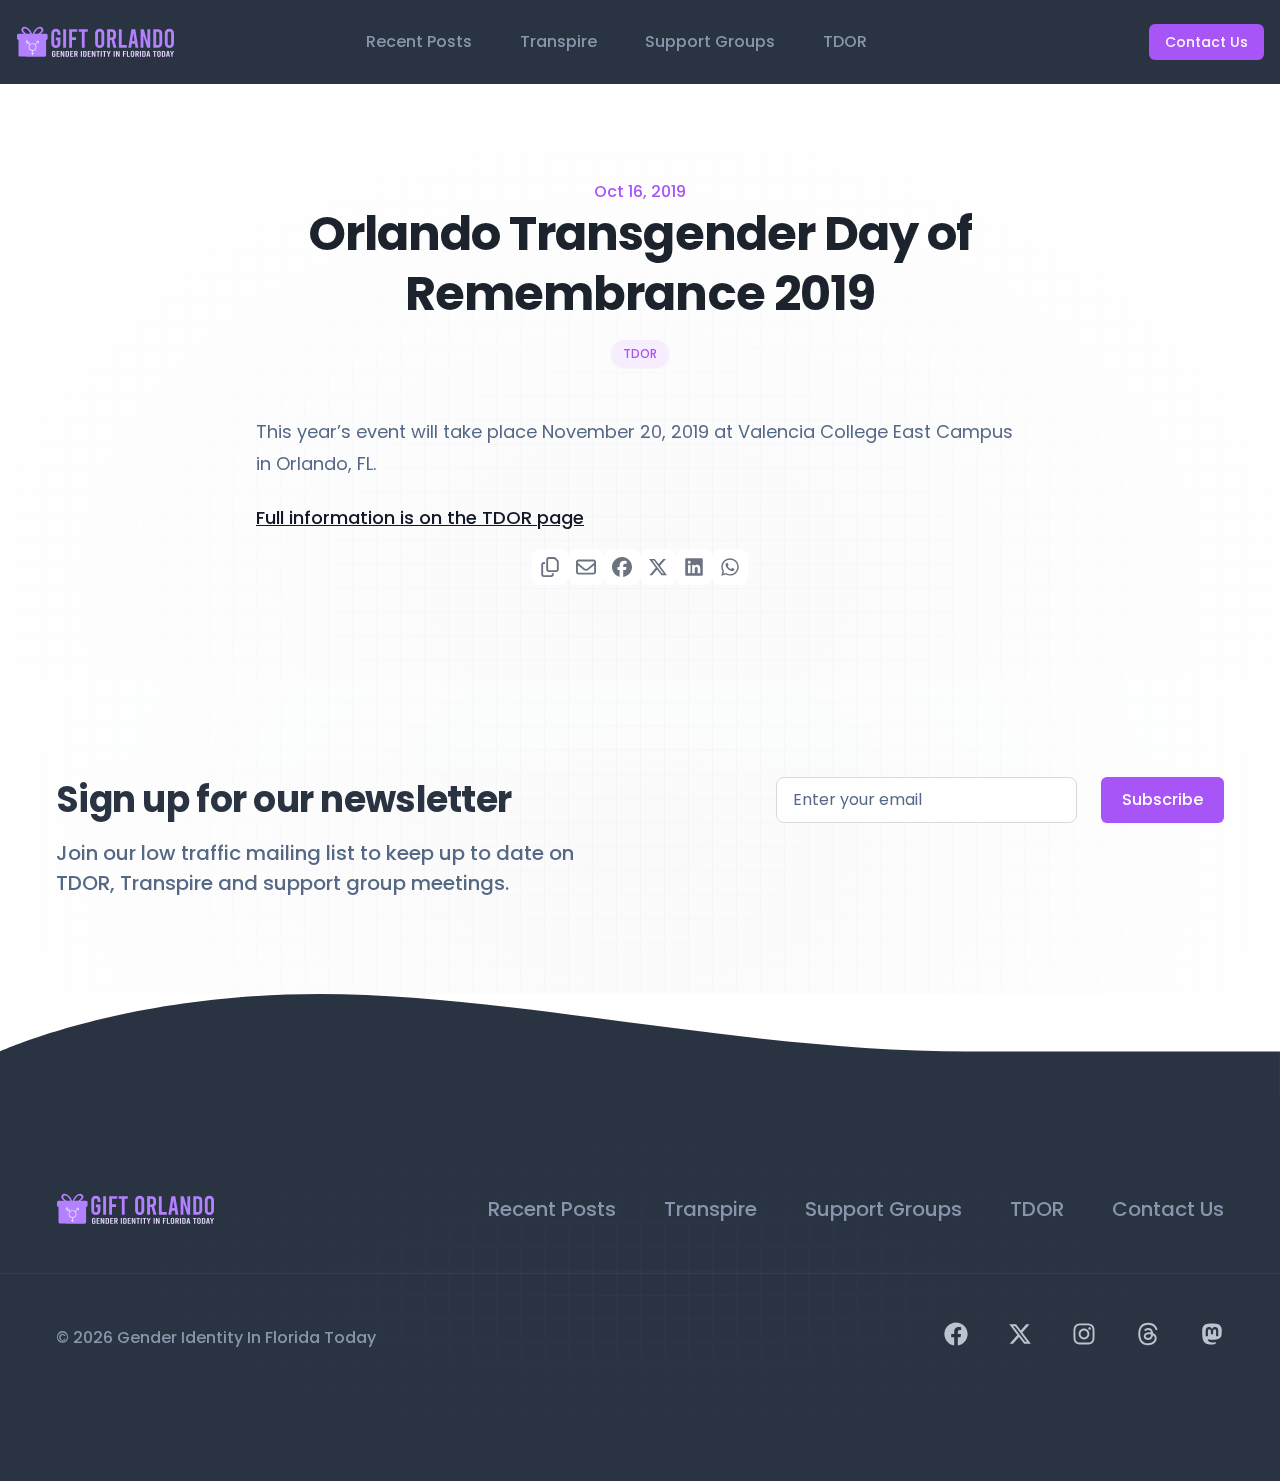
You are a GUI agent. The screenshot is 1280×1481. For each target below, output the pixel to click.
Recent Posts (419, 41)
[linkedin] (694, 567)
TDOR (845, 41)
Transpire (558, 41)
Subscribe (1162, 799)
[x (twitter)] (658, 567)
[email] (586, 567)
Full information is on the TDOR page (420, 517)
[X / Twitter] (1020, 1334)
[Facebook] (956, 1334)
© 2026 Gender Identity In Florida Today (216, 1337)
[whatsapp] (730, 567)
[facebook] (622, 567)
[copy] (550, 567)
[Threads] (1148, 1334)
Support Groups (710, 41)
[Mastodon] (1212, 1334)
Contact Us (1206, 42)
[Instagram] (1084, 1334)
